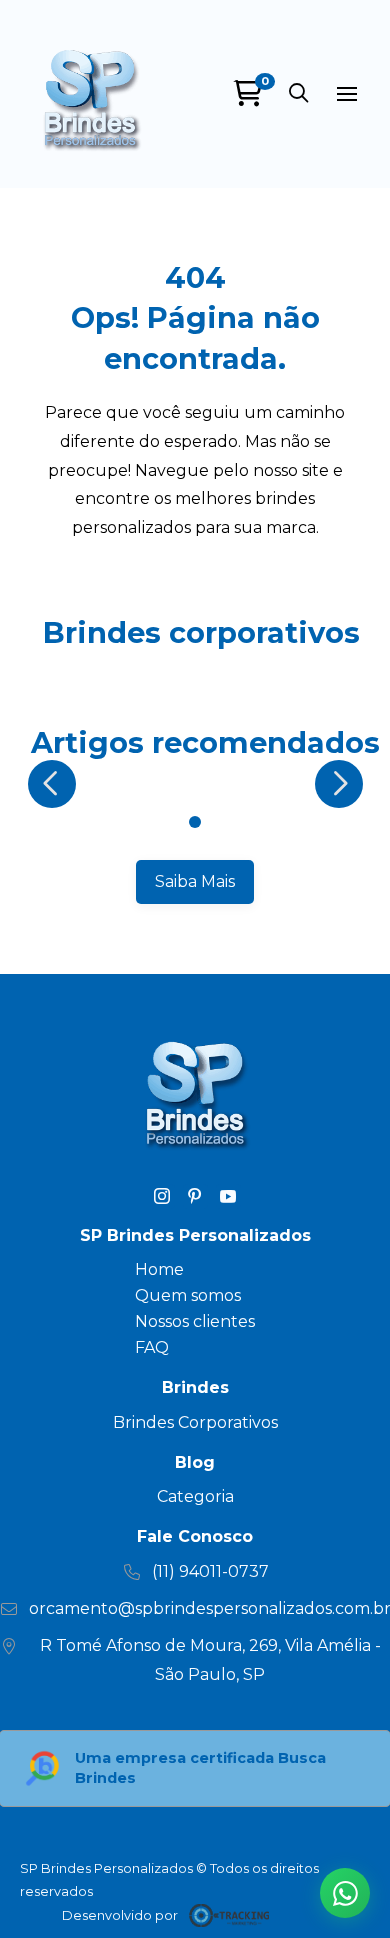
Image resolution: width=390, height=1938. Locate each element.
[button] (299, 94)
